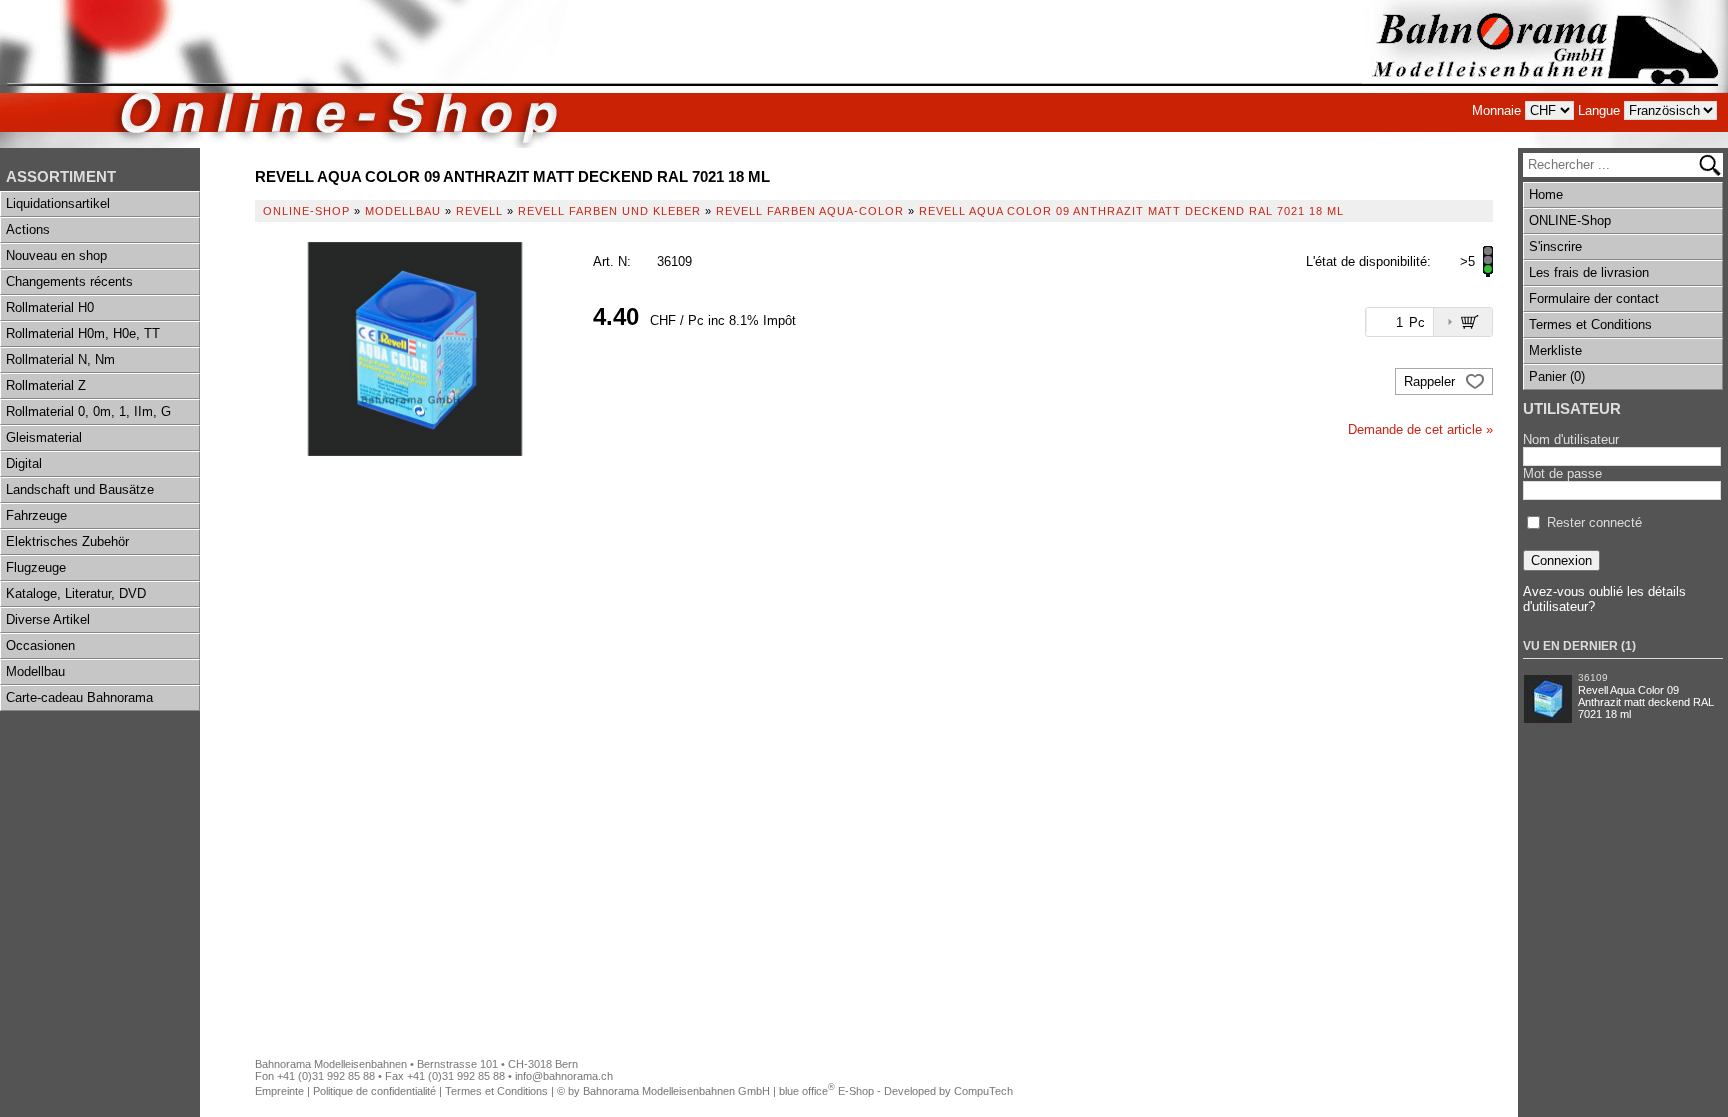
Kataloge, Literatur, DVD (76, 593)
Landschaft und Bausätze (80, 489)
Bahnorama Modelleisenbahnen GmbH (676, 1091)
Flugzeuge (36, 567)
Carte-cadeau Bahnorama (79, 697)
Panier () (1557, 376)
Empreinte (279, 1091)
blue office (807, 1091)
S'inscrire (1555, 246)
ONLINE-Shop (1570, 220)
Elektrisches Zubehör (67, 541)
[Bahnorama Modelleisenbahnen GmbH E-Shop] (1545, 74)
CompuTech (983, 1091)
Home (1546, 194)
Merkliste (1555, 350)
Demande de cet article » (1420, 429)
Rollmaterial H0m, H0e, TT (83, 333)
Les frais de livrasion (1589, 272)
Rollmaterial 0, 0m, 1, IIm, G (88, 411)
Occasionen (40, 645)
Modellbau (35, 671)
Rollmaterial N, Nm (60, 359)
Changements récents (69, 281)
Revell (479, 211)
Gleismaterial (44, 437)
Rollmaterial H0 (50, 307)
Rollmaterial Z (46, 385)
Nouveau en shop (56, 255)
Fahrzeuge (36, 515)
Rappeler (1431, 381)
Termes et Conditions (1590, 324)
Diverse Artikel (48, 619)
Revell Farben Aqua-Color (810, 211)
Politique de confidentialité (374, 1091)
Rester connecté (1594, 522)
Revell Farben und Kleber (609, 211)
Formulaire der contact (1594, 298)
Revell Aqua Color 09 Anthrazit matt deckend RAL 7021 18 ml (1646, 702)
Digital (24, 463)
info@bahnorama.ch (564, 1076)
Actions (28, 229)
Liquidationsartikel (58, 203)
